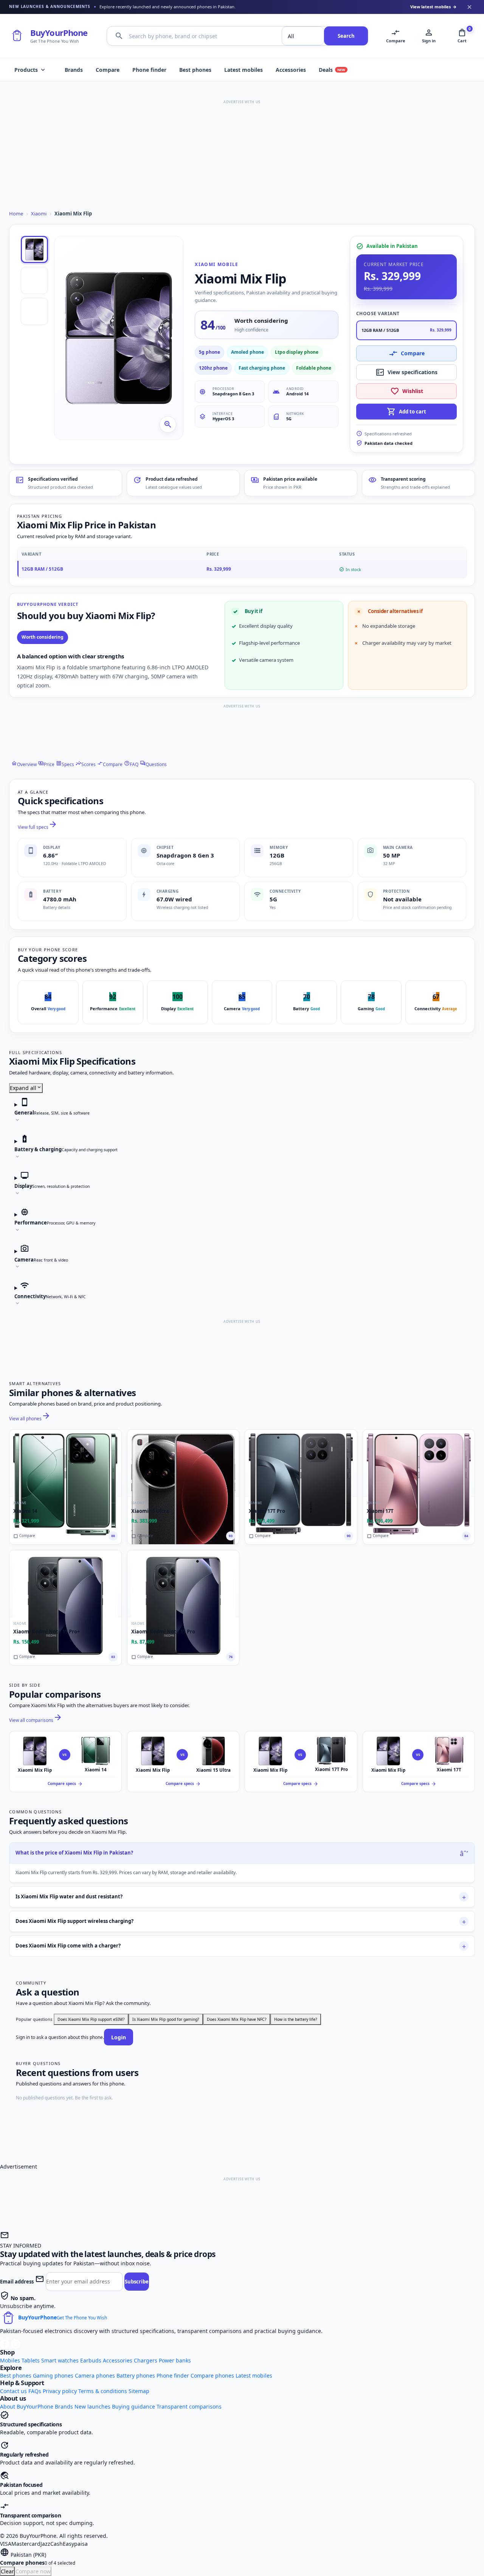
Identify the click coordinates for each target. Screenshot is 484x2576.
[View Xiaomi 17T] (419, 1463)
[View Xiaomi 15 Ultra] (183, 1463)
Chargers (146, 2360)
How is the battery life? (296, 2019)
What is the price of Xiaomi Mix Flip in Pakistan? (74, 1853)
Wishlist (407, 391)
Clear (7, 2571)
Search (346, 36)
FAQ (131, 764)
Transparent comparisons (189, 2406)
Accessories (291, 70)
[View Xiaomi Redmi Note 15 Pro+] (65, 1584)
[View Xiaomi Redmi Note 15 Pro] (183, 1584)
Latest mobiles (244, 70)
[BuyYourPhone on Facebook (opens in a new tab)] (5, 2343)
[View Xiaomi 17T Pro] (301, 1463)
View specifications (406, 372)
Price (46, 764)
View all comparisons (36, 1720)
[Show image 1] (34, 249)
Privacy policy (60, 2391)
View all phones (30, 1419)
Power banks (175, 2360)
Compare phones (212, 2376)
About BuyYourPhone (27, 2406)
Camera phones (95, 2376)
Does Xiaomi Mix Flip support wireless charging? (74, 1921)
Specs (65, 764)
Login (119, 2037)
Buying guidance (133, 2406)
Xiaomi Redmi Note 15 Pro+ (47, 1632)
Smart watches (60, 2360)
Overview (24, 764)
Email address (17, 2282)
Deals (332, 70)
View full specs (38, 827)
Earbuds (91, 2360)
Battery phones (136, 2376)
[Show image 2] (34, 280)
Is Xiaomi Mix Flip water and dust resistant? (69, 1896)
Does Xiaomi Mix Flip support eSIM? (91, 2019)
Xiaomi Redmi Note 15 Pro (163, 1632)
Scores (86, 764)
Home (16, 214)
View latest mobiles (434, 7)
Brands (74, 70)
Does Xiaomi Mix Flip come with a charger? (68, 1946)
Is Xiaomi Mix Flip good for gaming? (166, 2019)
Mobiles (10, 2360)
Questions (153, 764)
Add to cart (406, 412)
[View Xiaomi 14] (65, 1463)
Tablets (31, 2360)
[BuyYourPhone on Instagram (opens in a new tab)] (16, 2343)
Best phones (195, 70)
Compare (108, 70)
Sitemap (139, 2391)
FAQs (35, 2391)
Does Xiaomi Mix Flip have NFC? (237, 2019)
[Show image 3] (34, 311)
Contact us (13, 2391)
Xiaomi (39, 214)
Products (30, 70)
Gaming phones (53, 2376)
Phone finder (149, 70)
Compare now (33, 2571)
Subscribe (137, 2282)
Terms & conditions (103, 2391)
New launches (92, 2406)
